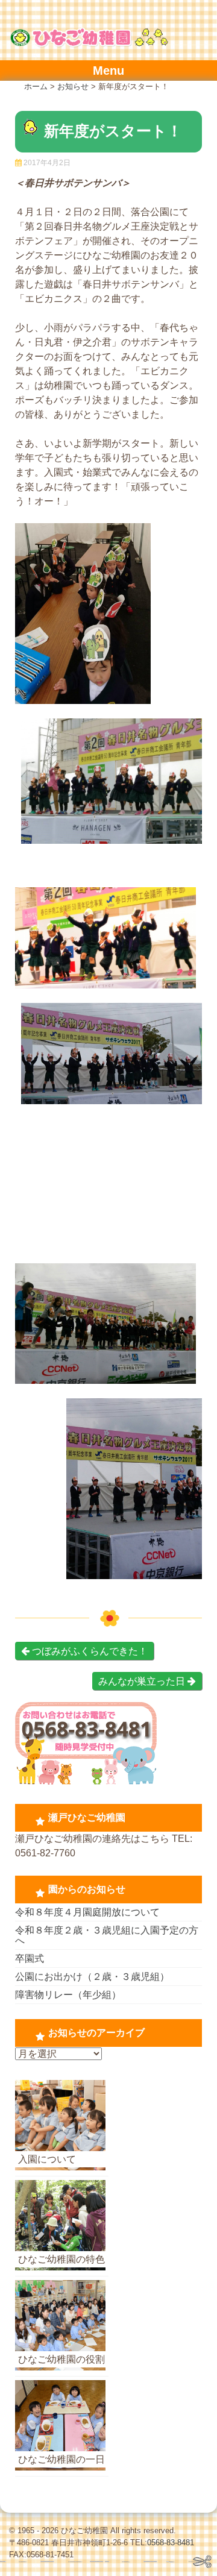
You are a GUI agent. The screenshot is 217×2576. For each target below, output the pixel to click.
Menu (108, 71)
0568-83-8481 (171, 2543)
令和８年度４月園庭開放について (87, 1912)
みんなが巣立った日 (143, 1681)
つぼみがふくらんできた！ (89, 1651)
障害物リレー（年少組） (68, 1995)
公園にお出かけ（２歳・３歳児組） (92, 1977)
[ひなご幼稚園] (89, 44)
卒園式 (30, 1959)
